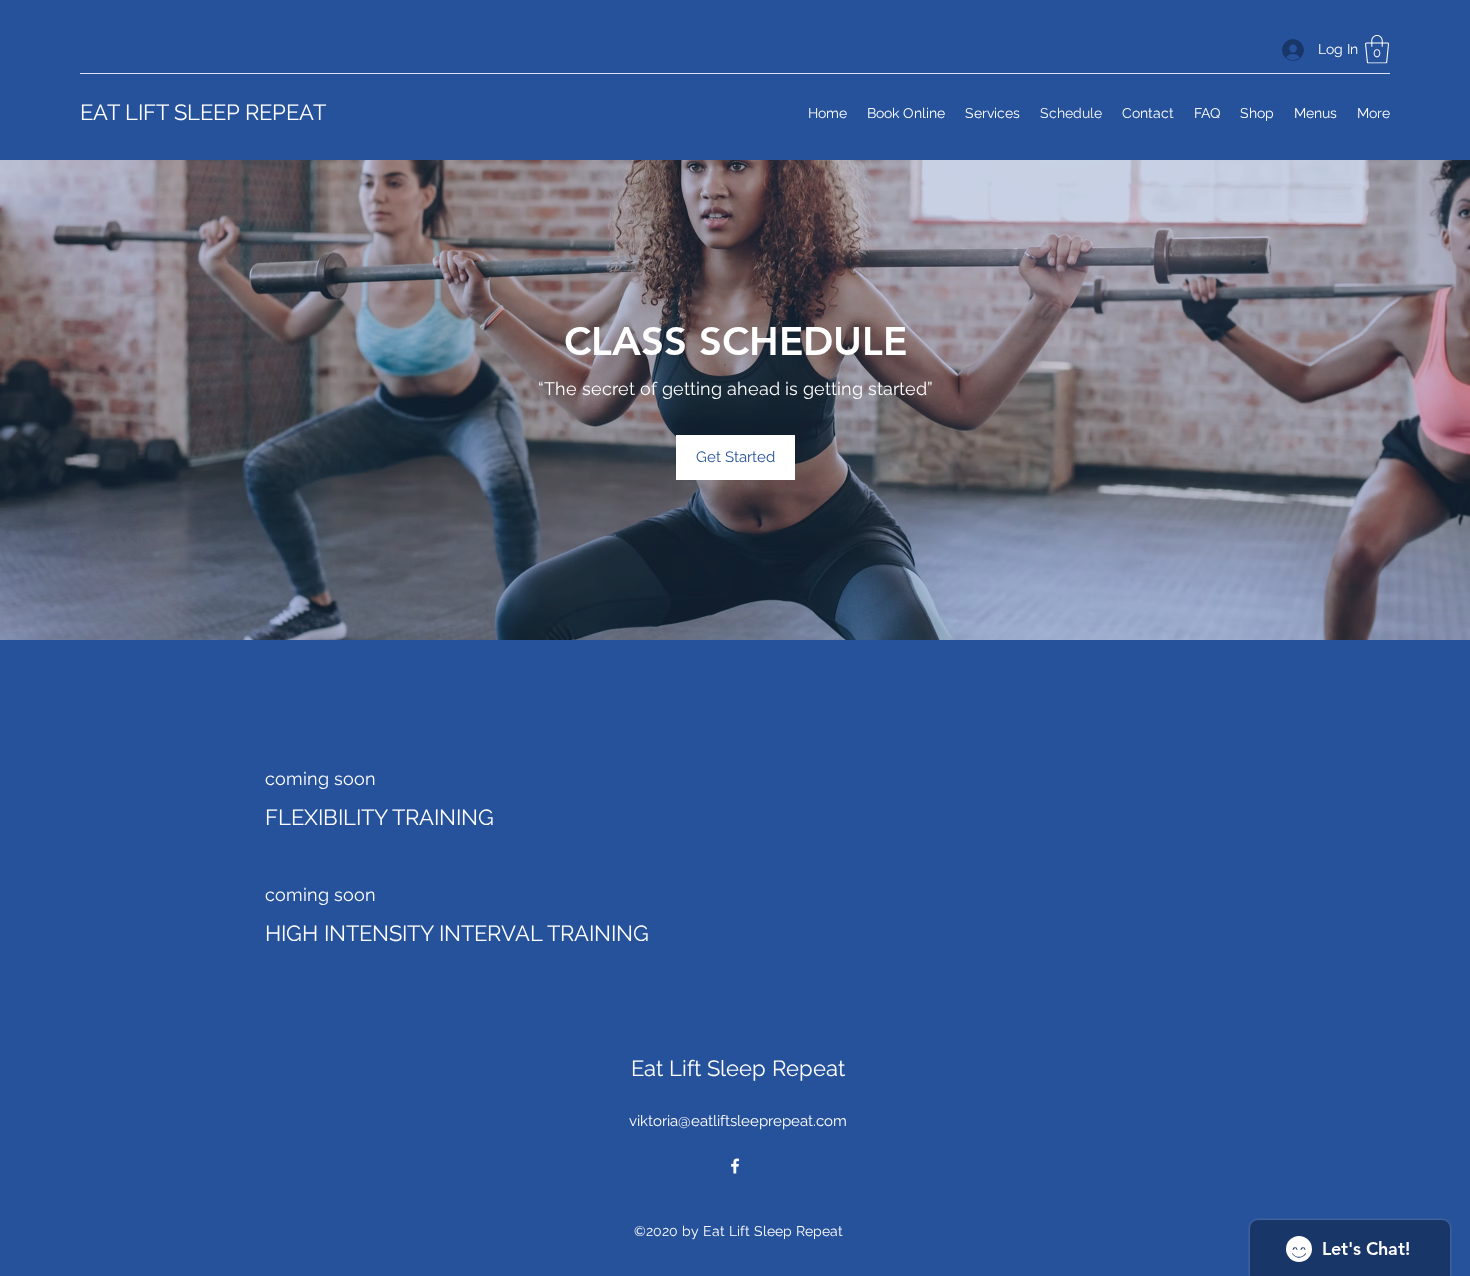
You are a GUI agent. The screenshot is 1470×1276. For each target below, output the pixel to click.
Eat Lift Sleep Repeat (738, 1068)
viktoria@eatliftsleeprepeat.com (738, 1121)
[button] (1377, 49)
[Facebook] (735, 1166)
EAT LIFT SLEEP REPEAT (203, 112)
